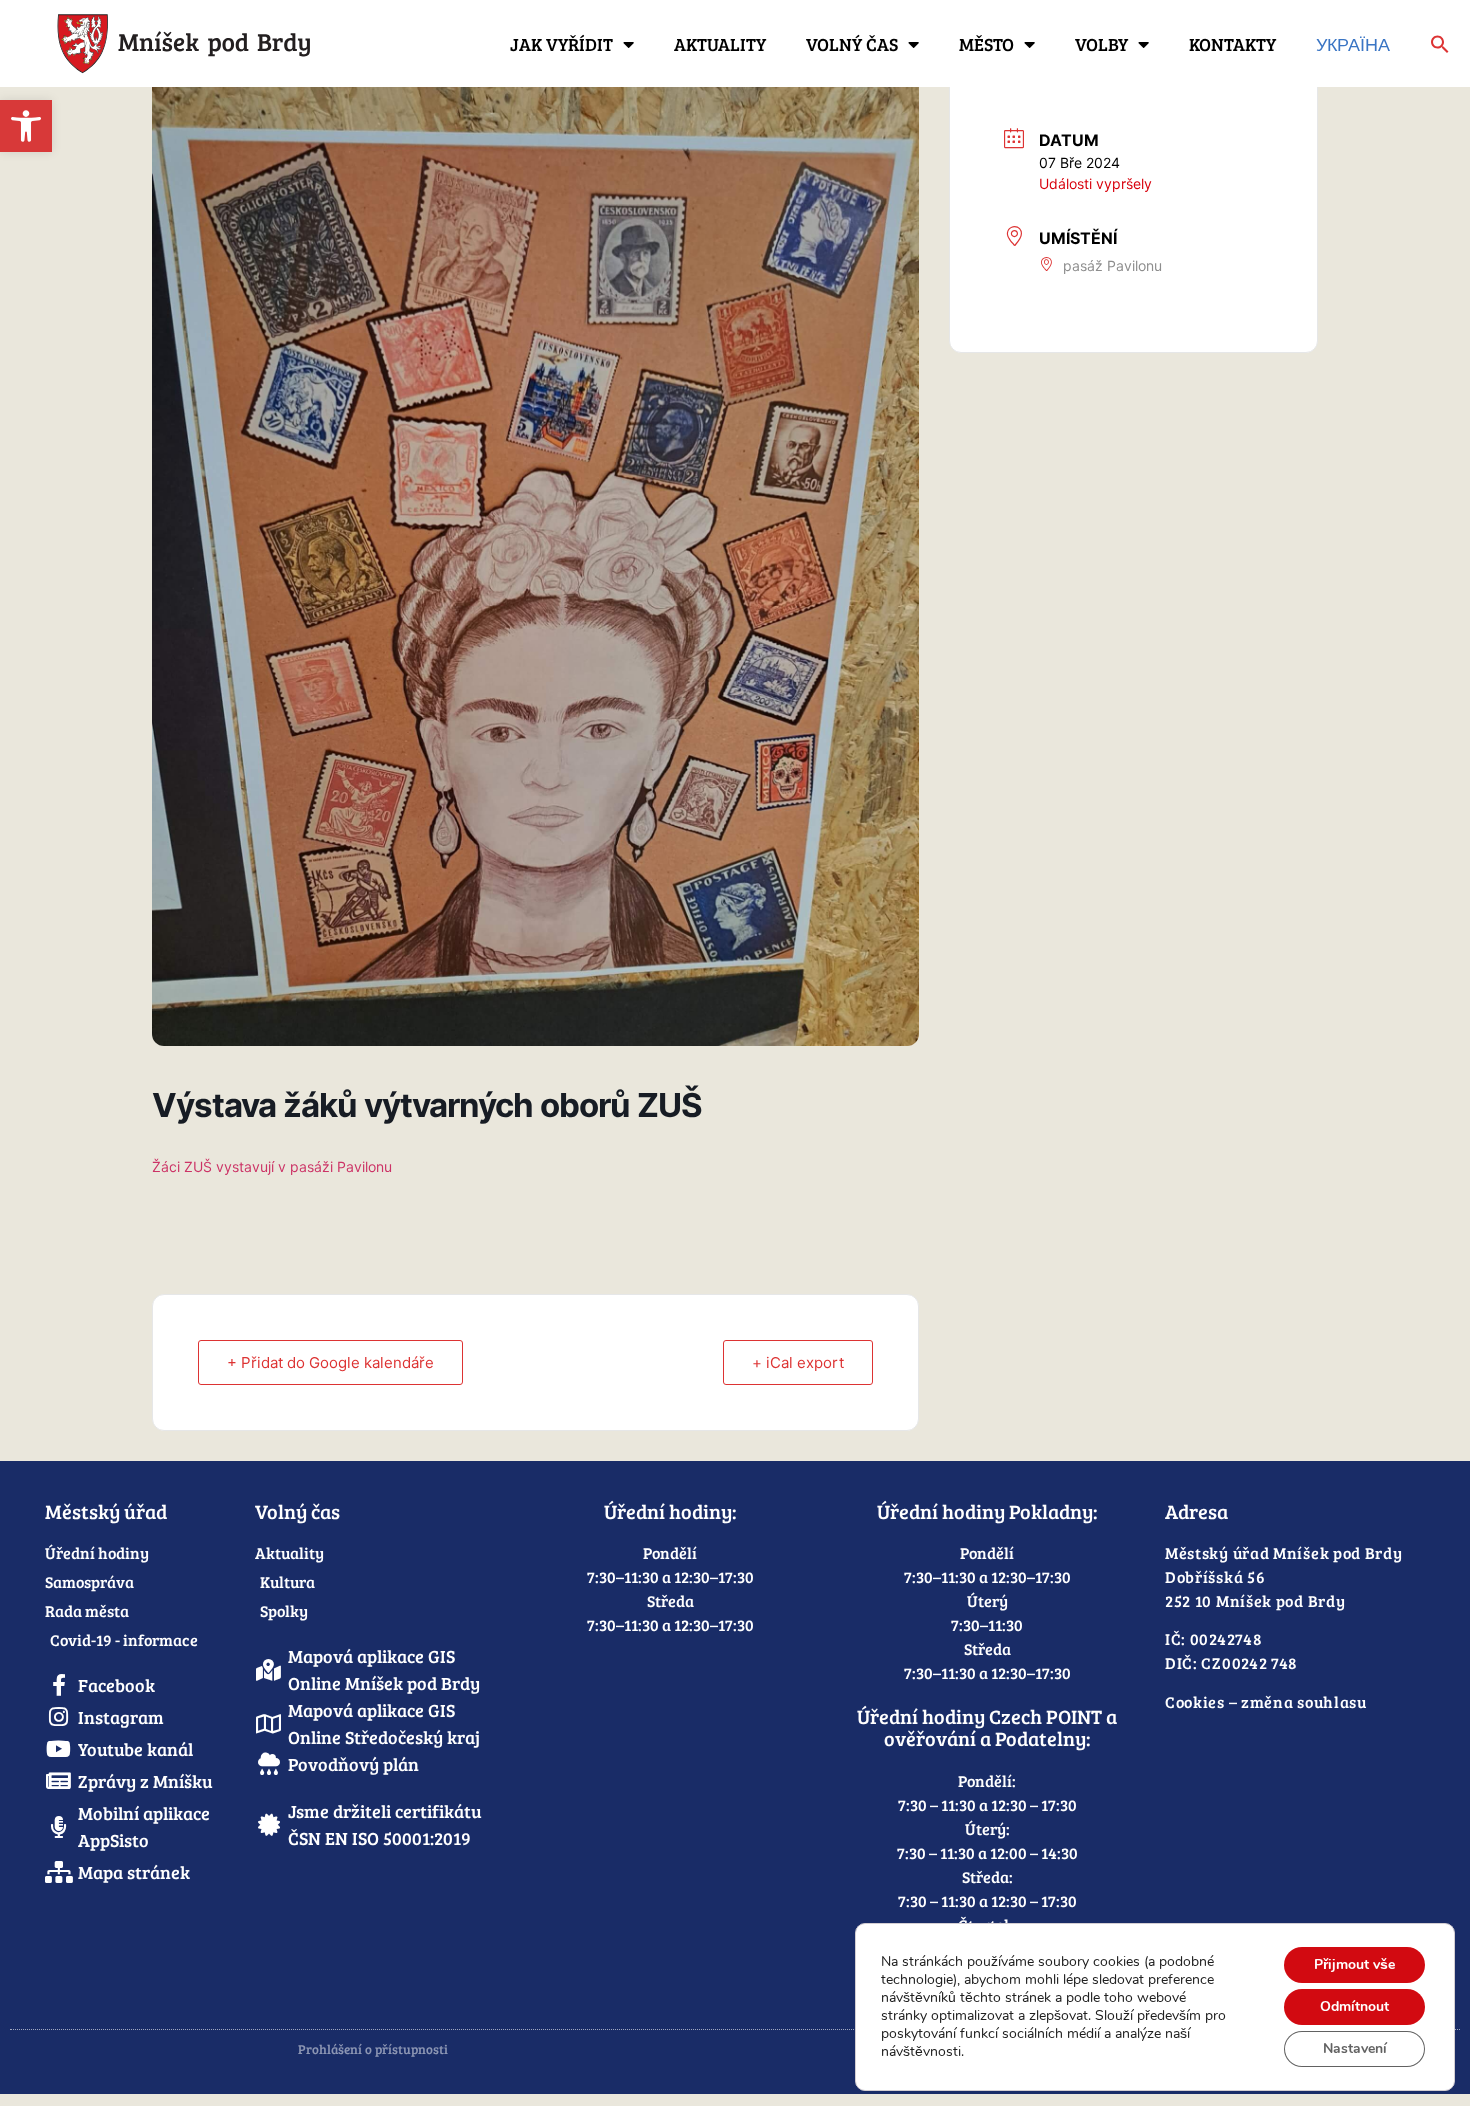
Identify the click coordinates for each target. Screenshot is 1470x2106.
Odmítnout (1354, 2006)
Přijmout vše (1354, 1964)
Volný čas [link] (852, 44)
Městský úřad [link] (106, 1511)
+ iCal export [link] (798, 1362)
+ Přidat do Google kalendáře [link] (330, 1362)
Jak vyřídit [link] (561, 44)
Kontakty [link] (1232, 44)
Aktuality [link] (720, 44)
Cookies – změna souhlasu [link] (1266, 1701)
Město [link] (986, 44)
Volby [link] (1101, 44)
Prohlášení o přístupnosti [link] (373, 2049)
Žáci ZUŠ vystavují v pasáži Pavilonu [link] (272, 1166)
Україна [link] (1353, 44)
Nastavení (1355, 2048)
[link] (26, 126)
